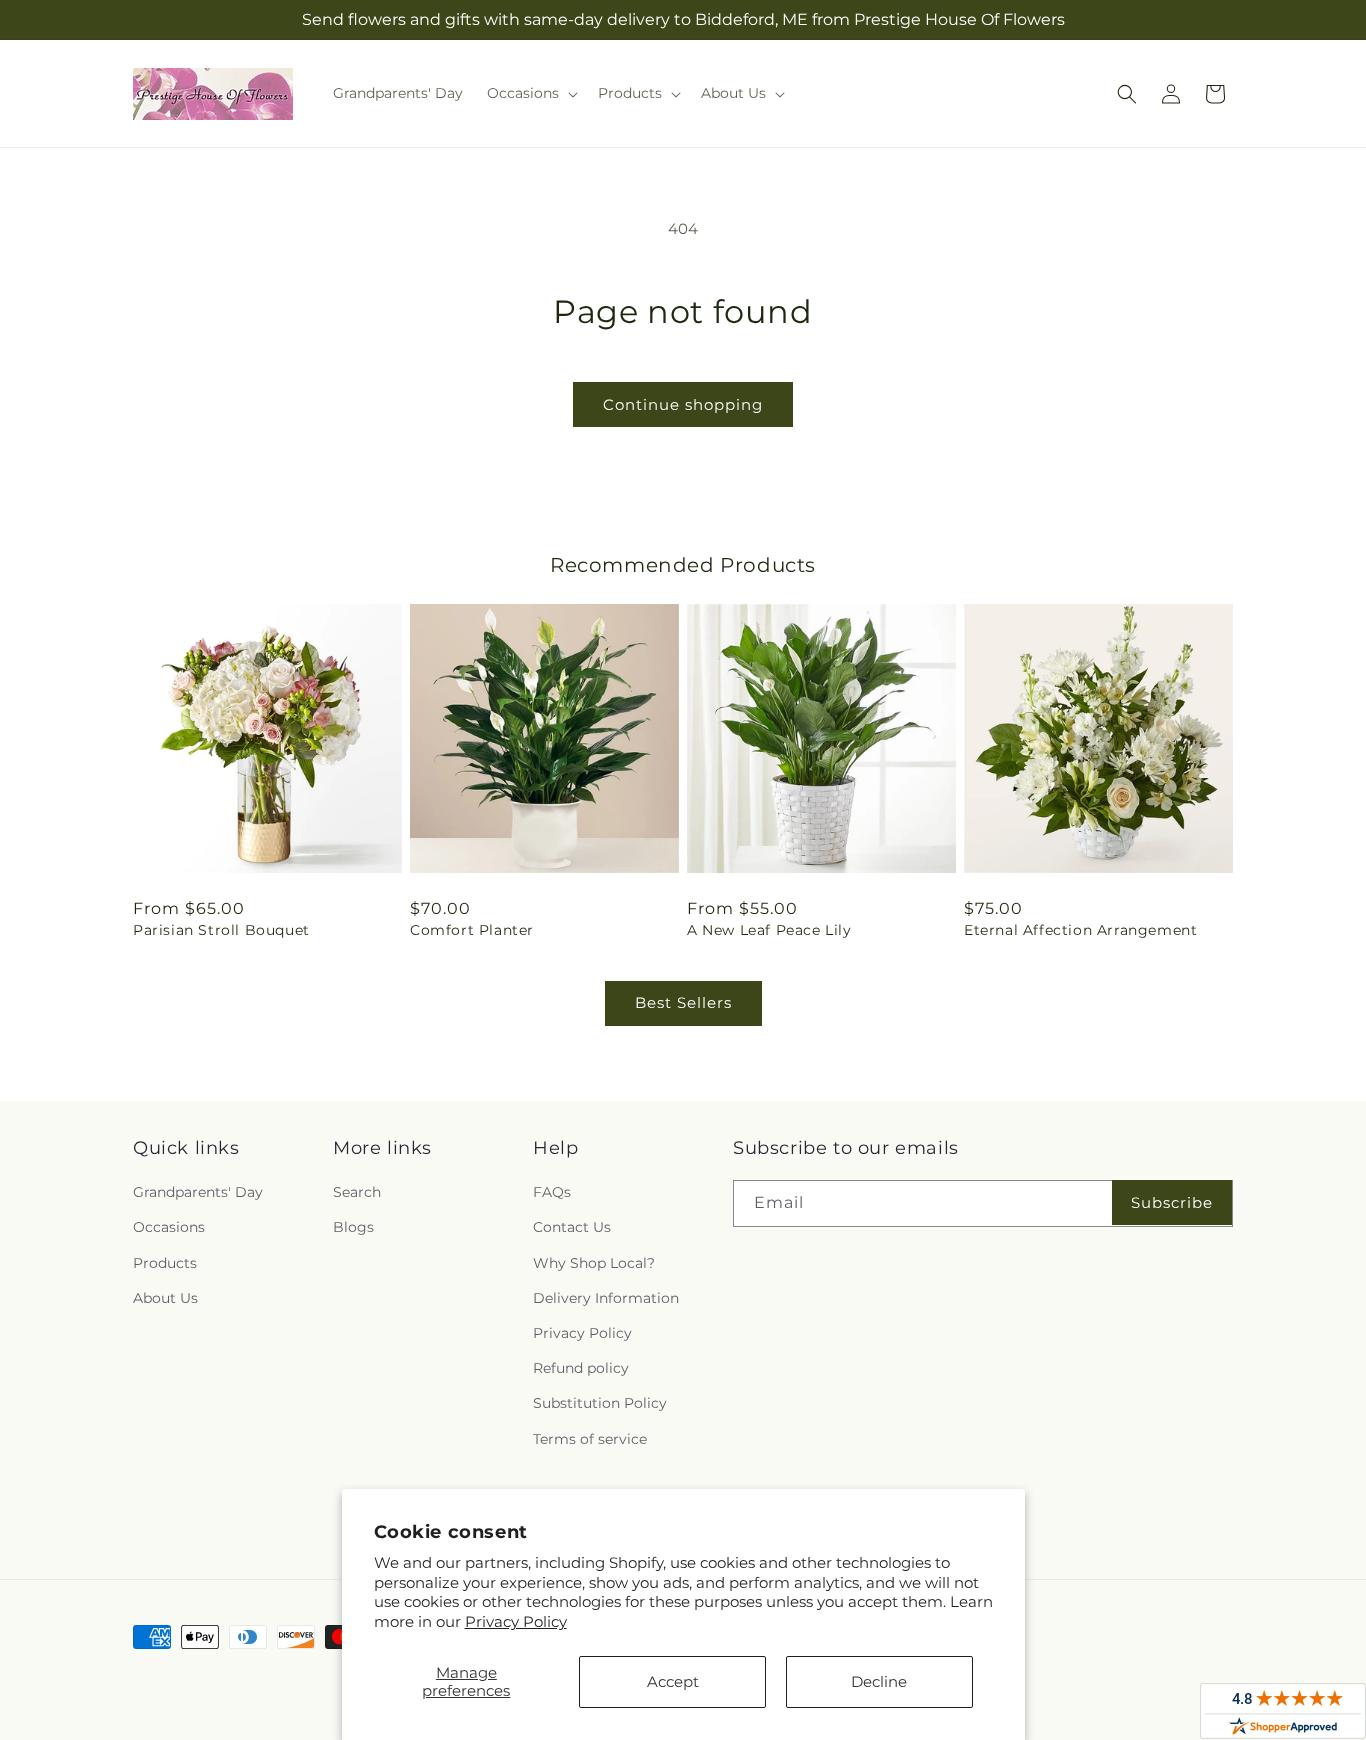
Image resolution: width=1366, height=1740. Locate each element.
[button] (530, 93)
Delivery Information (606, 1298)
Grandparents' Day (198, 1192)
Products (165, 1263)
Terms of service (590, 1439)
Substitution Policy (600, 1403)
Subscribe (1172, 1202)
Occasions (169, 1227)
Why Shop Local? (594, 1263)
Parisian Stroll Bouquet (221, 930)
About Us (165, 1298)
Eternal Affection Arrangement (1080, 930)
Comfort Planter (472, 930)
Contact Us (572, 1227)
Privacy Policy (516, 1621)
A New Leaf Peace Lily (769, 930)
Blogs (353, 1227)
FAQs (552, 1192)
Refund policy (581, 1368)
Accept (673, 1681)
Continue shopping (683, 404)
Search (357, 1192)
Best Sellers (683, 1002)
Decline (879, 1681)
